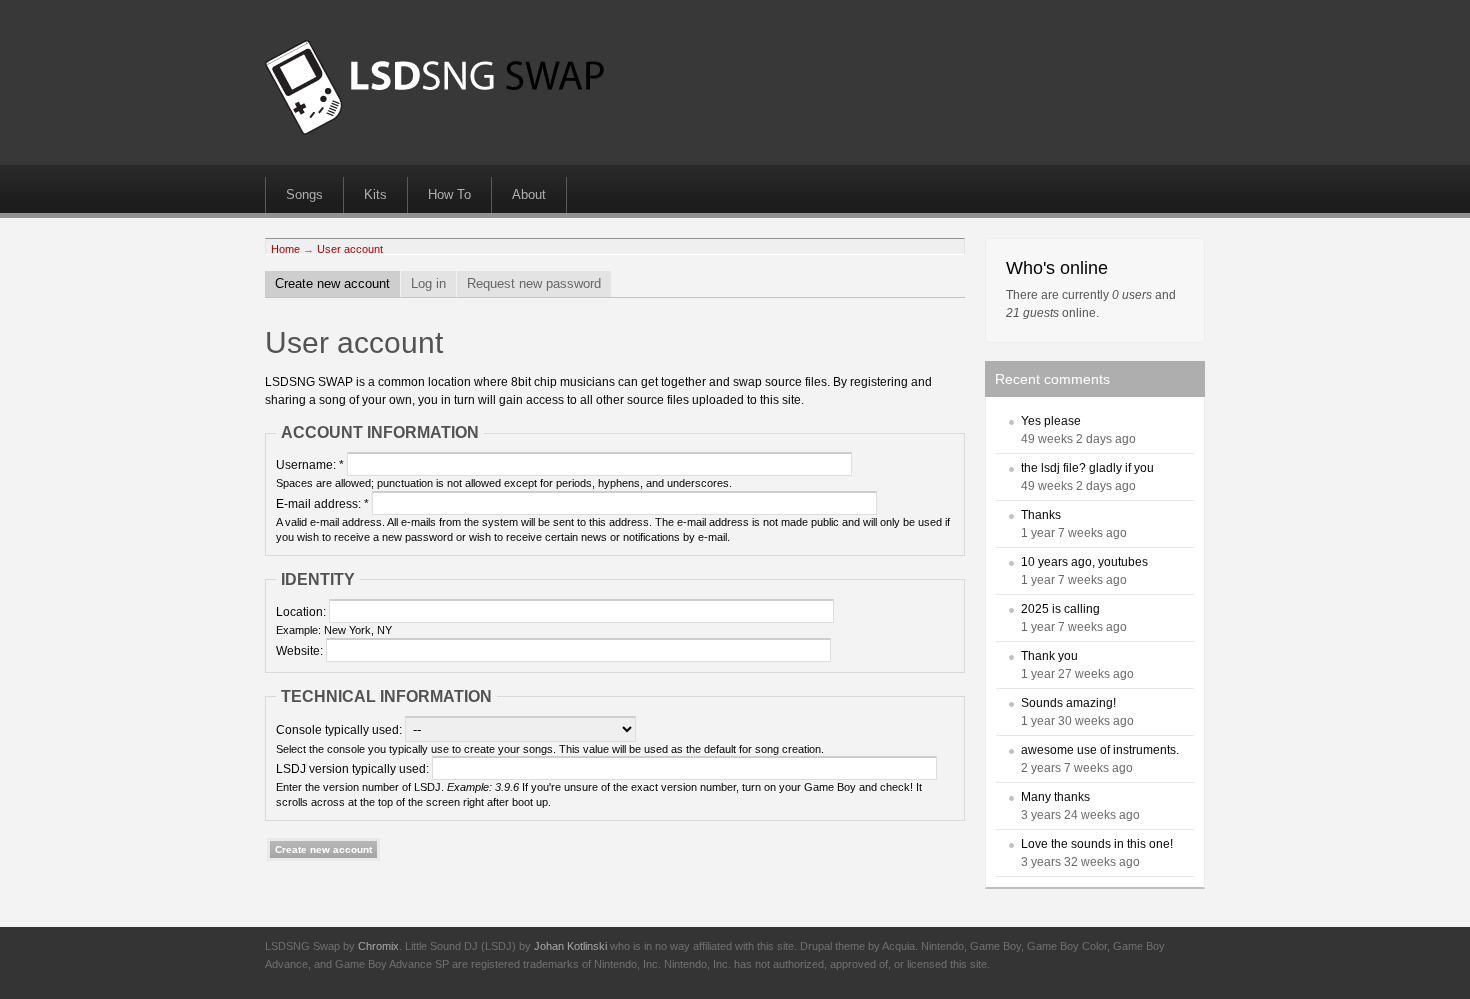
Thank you (1049, 656)
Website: (301, 651)
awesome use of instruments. (1100, 750)
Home (285, 249)
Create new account (332, 283)
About (529, 194)
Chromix (378, 946)
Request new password (534, 283)
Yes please (1051, 421)
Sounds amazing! (1068, 703)
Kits (375, 194)
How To (449, 194)
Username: (310, 465)
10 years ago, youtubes (1084, 562)
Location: (302, 612)
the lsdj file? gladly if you (1087, 468)
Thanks (1041, 515)
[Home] (434, 131)
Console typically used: (340, 730)
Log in (428, 283)
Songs (304, 194)
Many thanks (1055, 797)
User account (350, 249)
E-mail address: (322, 504)
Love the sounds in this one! (1097, 844)
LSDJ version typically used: (354, 769)
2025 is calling (1060, 609)
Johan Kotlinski (570, 946)
